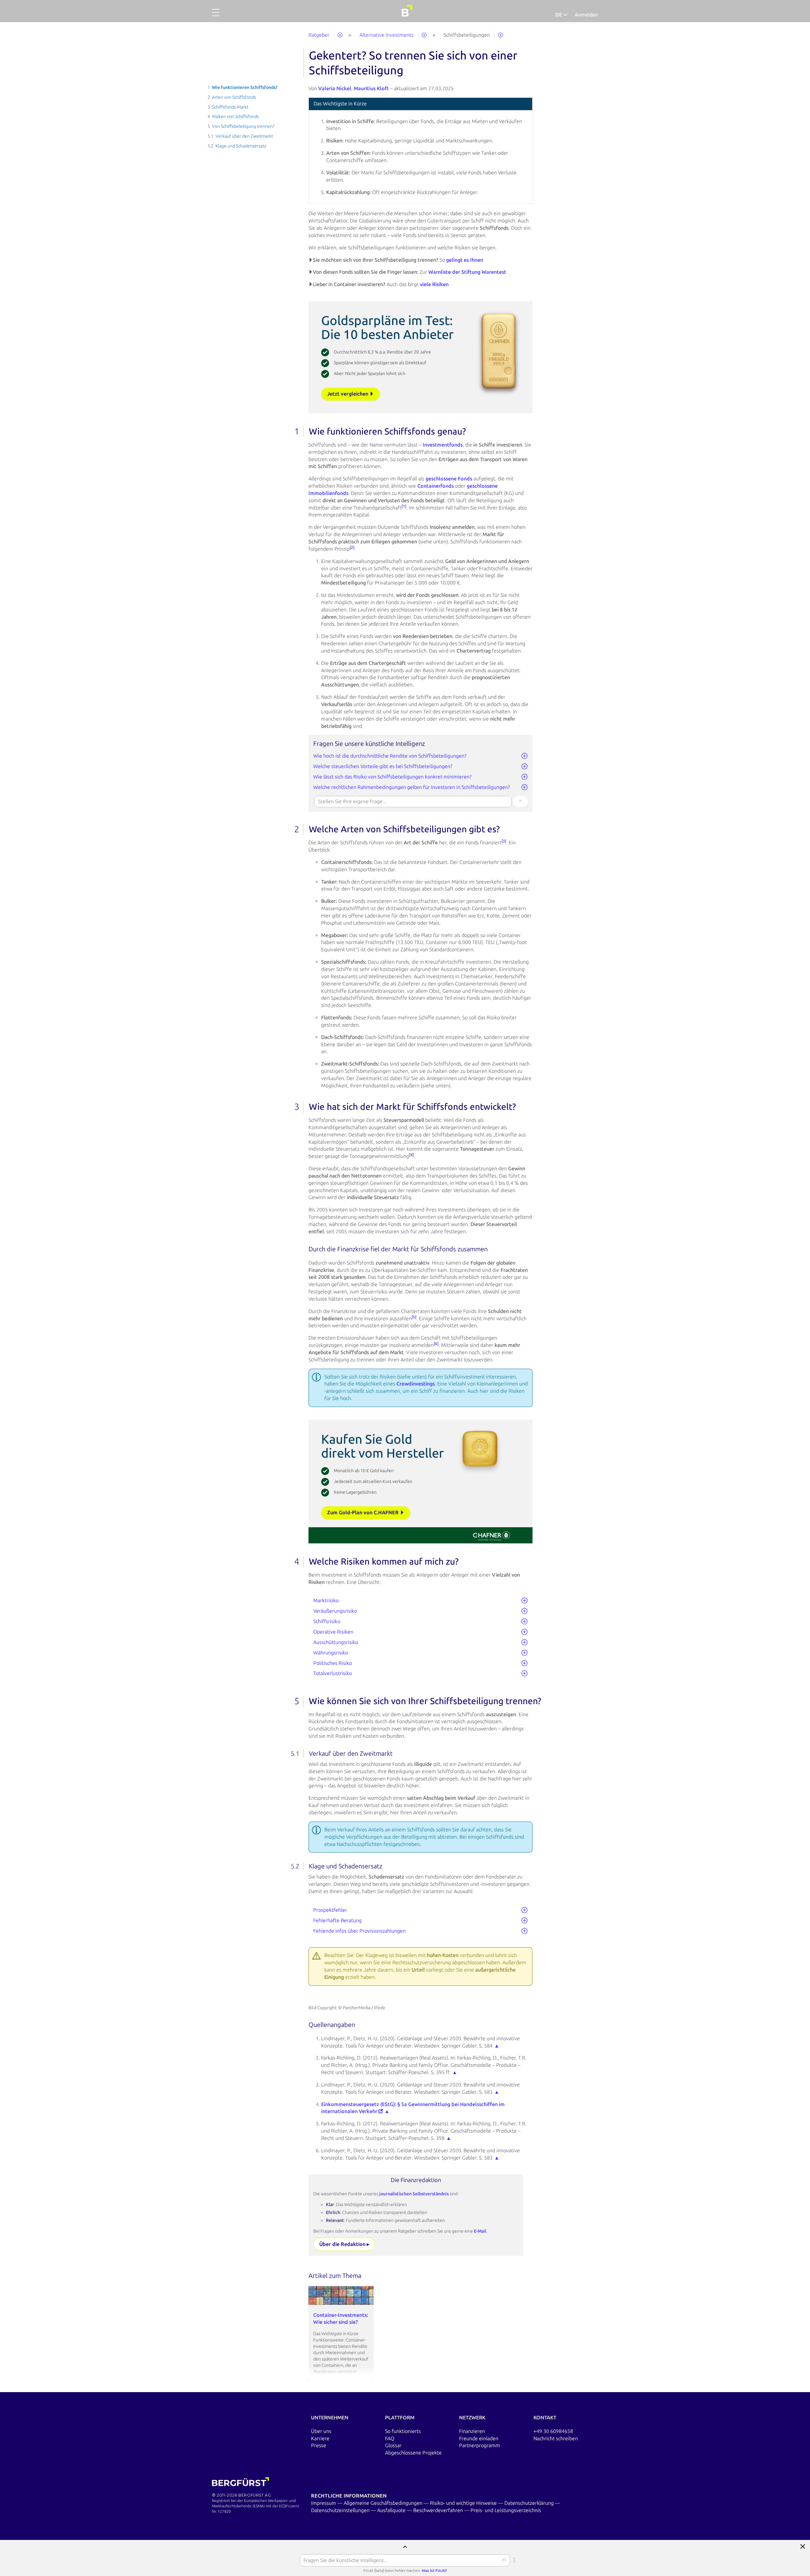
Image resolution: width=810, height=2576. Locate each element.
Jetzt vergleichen (348, 394)
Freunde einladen (479, 2438)
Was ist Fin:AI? (434, 2571)
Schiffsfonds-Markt (230, 107)
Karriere (320, 2438)
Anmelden (586, 15)
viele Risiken (434, 284)
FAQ (390, 2438)
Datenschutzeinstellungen (341, 2510)
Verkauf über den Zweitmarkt (244, 136)
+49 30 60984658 (553, 2431)
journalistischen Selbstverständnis (414, 2194)
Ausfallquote (392, 2510)
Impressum (324, 2503)
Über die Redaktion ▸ (344, 2244)
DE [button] (559, 15)
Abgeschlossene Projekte (413, 2453)
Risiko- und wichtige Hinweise (464, 2503)
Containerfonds (436, 486)
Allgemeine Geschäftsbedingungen (384, 2503)
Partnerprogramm (480, 2445)
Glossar (393, 2445)
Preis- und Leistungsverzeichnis (506, 2510)
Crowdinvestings (416, 1384)
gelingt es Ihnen (465, 260)
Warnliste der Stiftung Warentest (467, 272)
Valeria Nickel (335, 88)
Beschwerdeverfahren (439, 2510)
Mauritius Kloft (371, 88)
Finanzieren (472, 2431)
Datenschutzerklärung (530, 2503)
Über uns (321, 2431)
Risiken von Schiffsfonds (235, 117)
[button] (216, 16)
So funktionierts (403, 2431)
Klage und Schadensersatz (241, 146)
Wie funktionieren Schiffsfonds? (245, 88)
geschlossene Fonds (449, 479)
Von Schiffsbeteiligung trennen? (243, 126)
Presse (319, 2445)
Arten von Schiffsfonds (234, 97)
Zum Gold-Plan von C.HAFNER (364, 1513)
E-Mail (480, 2231)
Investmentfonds (443, 445)
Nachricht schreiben (556, 2438)
